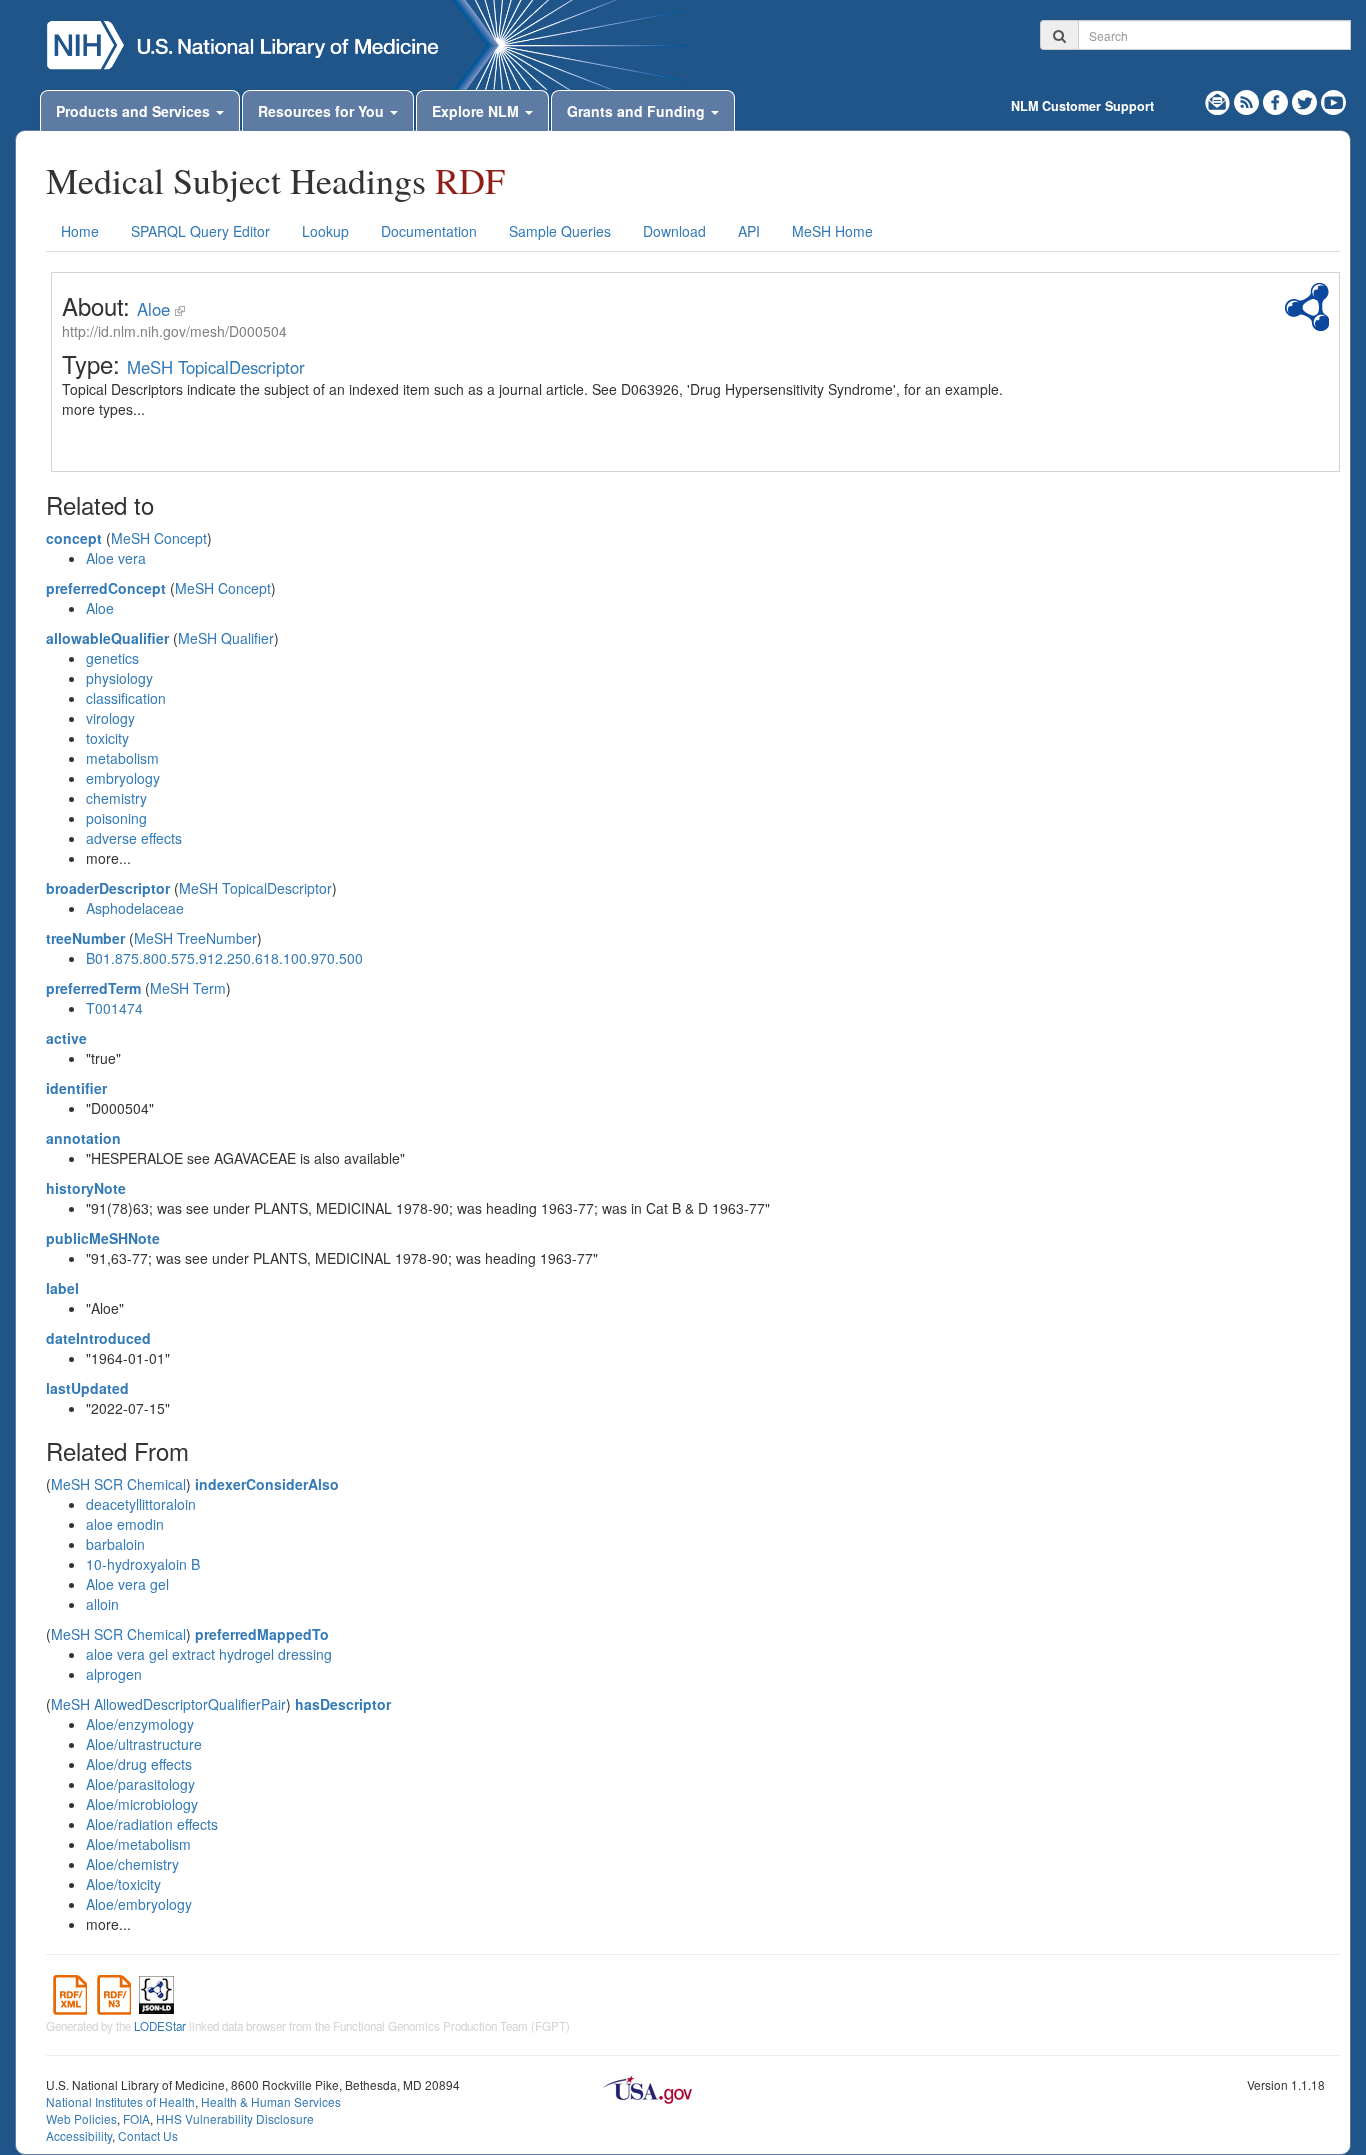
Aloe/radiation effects (152, 1824)
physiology (119, 678)
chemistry (116, 798)
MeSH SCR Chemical (118, 1484)
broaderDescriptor (108, 888)
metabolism (122, 758)
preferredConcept (106, 588)
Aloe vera (116, 558)
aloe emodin (125, 1524)
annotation (83, 1138)
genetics (112, 658)
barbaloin (115, 1544)
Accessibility (79, 2135)
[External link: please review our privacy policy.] (1277, 100)
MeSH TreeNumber (195, 938)
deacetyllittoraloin (141, 1504)
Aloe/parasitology (140, 1784)
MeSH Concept (159, 538)
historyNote (86, 1188)
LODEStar (160, 2026)
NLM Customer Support (1082, 106)
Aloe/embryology (139, 1904)
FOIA (136, 2118)
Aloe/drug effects (139, 1764)
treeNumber (85, 938)
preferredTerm (93, 988)
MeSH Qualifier (226, 638)
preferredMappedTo (262, 1634)
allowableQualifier (107, 638)
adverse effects (134, 838)
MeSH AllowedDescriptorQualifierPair (168, 1704)
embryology (123, 778)
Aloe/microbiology (142, 1804)
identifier (76, 1088)
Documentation (429, 231)
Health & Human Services (271, 2101)
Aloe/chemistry (132, 1864)
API (749, 231)
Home (80, 231)
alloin (102, 1604)
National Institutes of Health (120, 2101)
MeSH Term (188, 988)
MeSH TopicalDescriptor (216, 367)
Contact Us (148, 2135)
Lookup (325, 231)
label (62, 1288)
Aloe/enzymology (140, 1724)
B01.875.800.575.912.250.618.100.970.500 (224, 958)
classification (126, 698)
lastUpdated (87, 1388)
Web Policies (81, 2118)
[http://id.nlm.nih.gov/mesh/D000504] (180, 309)
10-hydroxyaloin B (143, 1564)
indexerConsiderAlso (267, 1484)
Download (674, 231)
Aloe (153, 309)
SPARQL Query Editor (200, 231)
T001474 (114, 1008)
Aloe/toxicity (123, 1884)
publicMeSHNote (103, 1238)
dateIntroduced (98, 1338)
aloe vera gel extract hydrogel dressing (209, 1654)
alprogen (114, 1674)
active (66, 1038)
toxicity (107, 738)
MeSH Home (832, 231)
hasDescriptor (343, 1704)
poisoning (116, 818)
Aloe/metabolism (138, 1844)
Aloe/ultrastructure (144, 1744)
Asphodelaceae (135, 908)
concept (74, 538)
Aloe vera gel (127, 1584)
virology (110, 718)
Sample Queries (560, 231)
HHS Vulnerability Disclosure (235, 2118)
